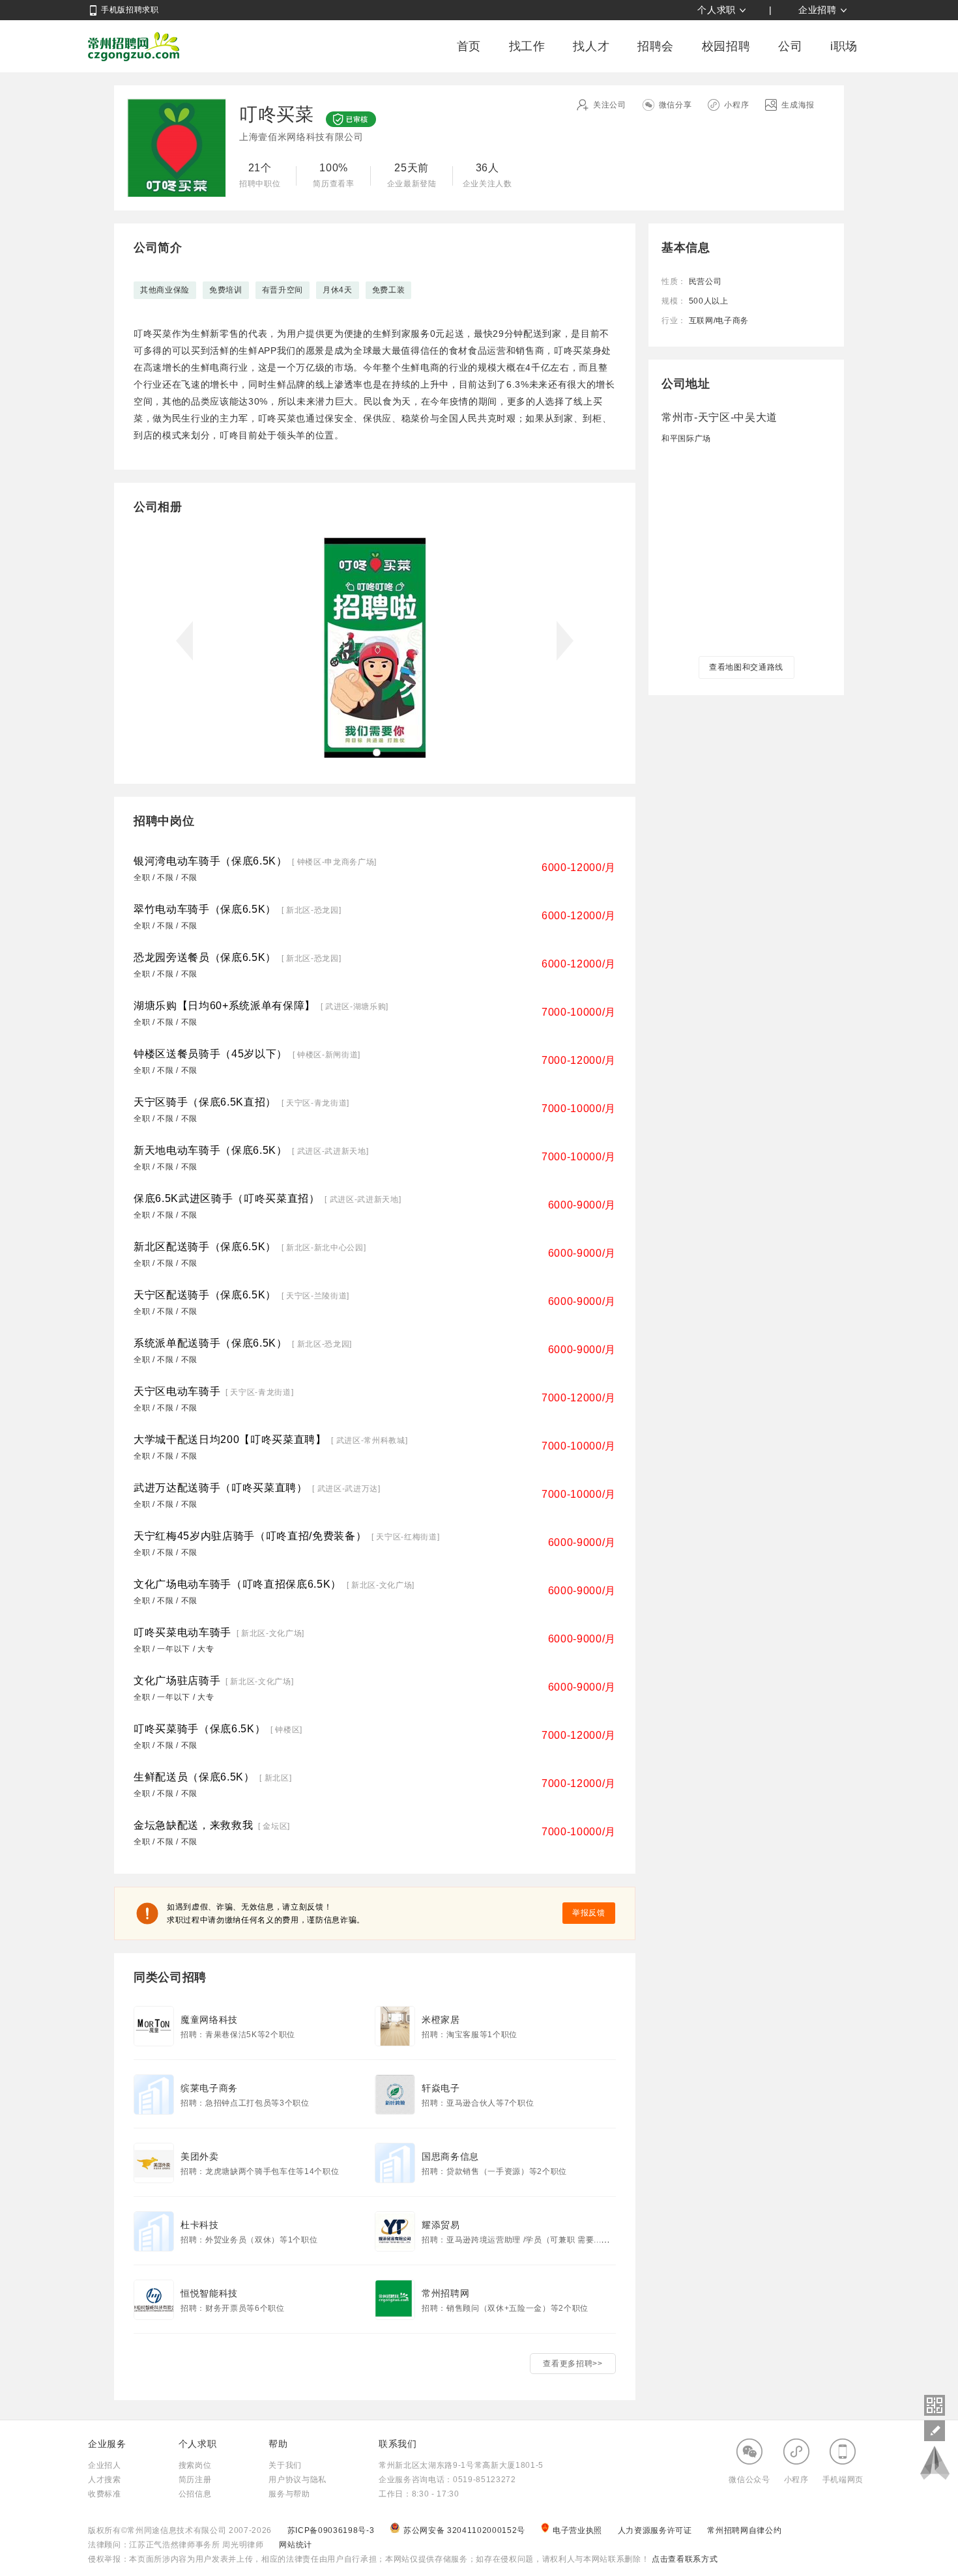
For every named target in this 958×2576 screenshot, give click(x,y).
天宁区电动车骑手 (177, 1391)
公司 (790, 46)
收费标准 (105, 2494)
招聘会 (656, 46)
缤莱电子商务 (209, 2088)
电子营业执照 (579, 2530)
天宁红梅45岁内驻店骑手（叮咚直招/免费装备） (250, 1536)
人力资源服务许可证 (656, 2530)
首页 (469, 46)
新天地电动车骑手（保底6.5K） (210, 1150)
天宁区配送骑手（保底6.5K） (205, 1295)
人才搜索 (105, 2480)
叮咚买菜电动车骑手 (182, 1632)
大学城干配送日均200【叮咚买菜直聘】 (230, 1439)
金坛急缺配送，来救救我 (193, 1825)
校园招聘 (726, 46)
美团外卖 (200, 2156)
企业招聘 (818, 10)
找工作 (527, 46)
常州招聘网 (134, 46)
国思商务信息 (450, 2156)
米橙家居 (441, 2020)
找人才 (591, 46)
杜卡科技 (200, 2225)
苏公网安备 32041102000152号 (466, 2530)
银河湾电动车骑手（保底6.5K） (210, 861)
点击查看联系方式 (683, 2559)
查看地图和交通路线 (746, 667)
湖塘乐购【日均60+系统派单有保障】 (225, 1006)
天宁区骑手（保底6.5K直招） (205, 1102)
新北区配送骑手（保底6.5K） (205, 1247)
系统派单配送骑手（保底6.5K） (210, 1343)
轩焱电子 (441, 2088)
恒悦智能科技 (209, 2293)
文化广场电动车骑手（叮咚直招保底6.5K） (238, 1584)
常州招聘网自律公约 (744, 2530)
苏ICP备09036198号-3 (331, 2530)
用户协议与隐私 (298, 2480)
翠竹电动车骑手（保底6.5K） (205, 909)
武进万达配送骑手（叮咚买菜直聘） (221, 1488)
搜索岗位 (195, 2465)
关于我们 (285, 2465)
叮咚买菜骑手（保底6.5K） (199, 1729)
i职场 (844, 46)
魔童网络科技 (209, 2020)
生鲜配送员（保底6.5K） (194, 1777)
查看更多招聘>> (573, 2364)
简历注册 (195, 2480)
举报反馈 (589, 1913)
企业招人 (105, 2465)
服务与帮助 (289, 2494)
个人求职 (717, 10)
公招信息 (195, 2494)
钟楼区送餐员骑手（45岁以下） (210, 1054)
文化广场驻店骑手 (177, 1681)
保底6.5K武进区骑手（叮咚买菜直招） (227, 1198)
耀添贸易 (441, 2225)
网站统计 (296, 2545)
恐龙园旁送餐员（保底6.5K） (205, 957)
